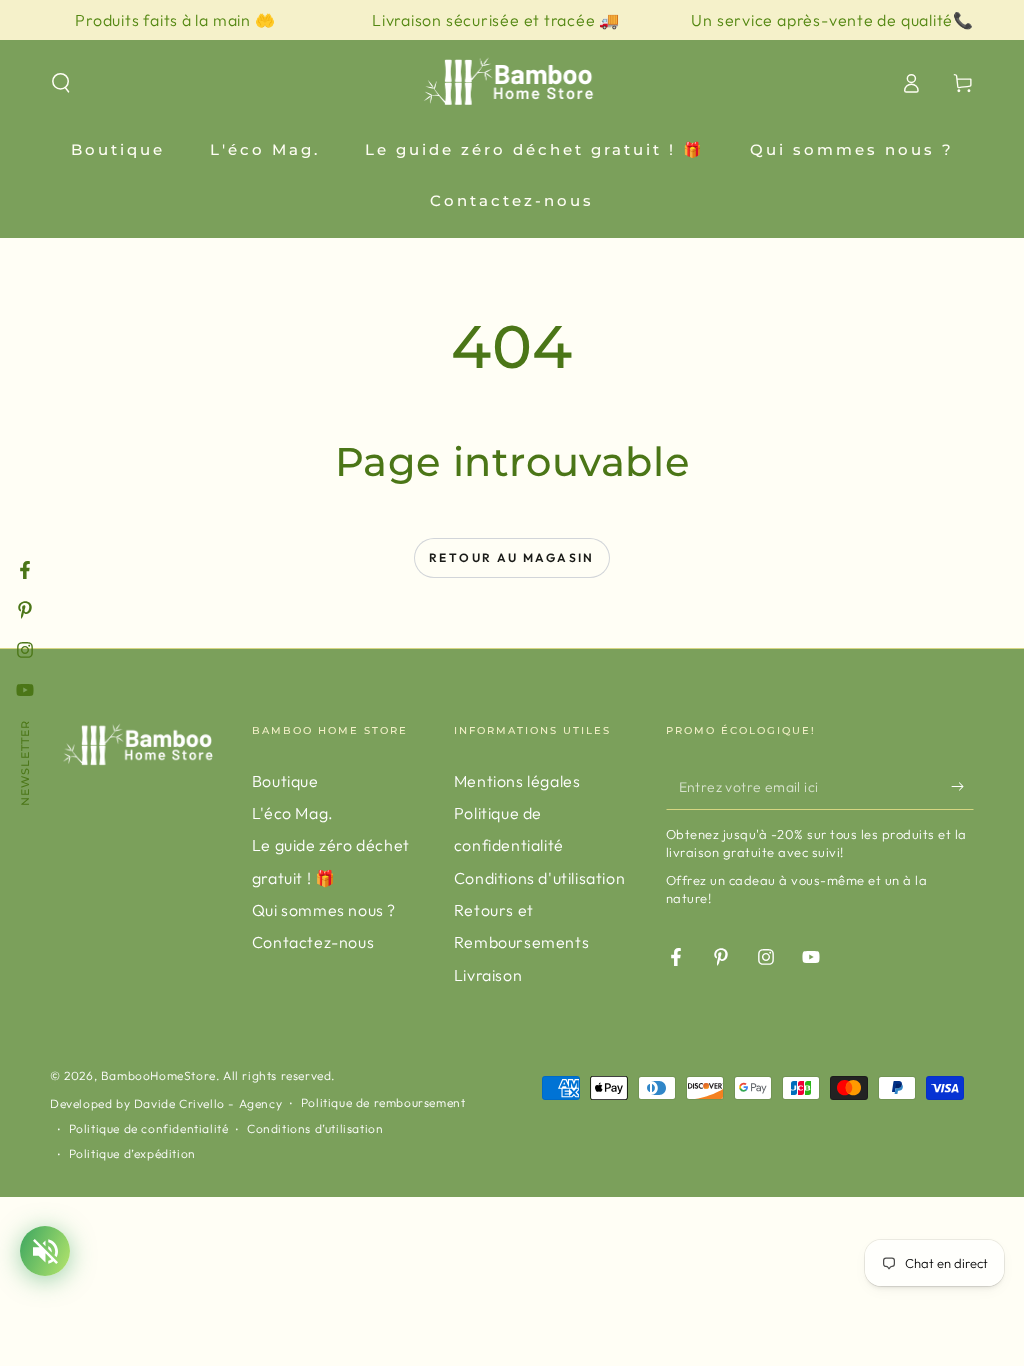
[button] (61, 83)
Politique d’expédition (132, 1153)
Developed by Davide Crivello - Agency (166, 1103)
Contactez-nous (313, 942)
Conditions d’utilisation (315, 1128)
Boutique (285, 781)
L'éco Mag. (293, 813)
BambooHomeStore (158, 1075)
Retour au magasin (512, 557)
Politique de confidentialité (149, 1128)
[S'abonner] (962, 787)
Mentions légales (517, 781)
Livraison (488, 975)
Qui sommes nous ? (324, 910)
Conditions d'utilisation (539, 878)
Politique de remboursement (383, 1102)
